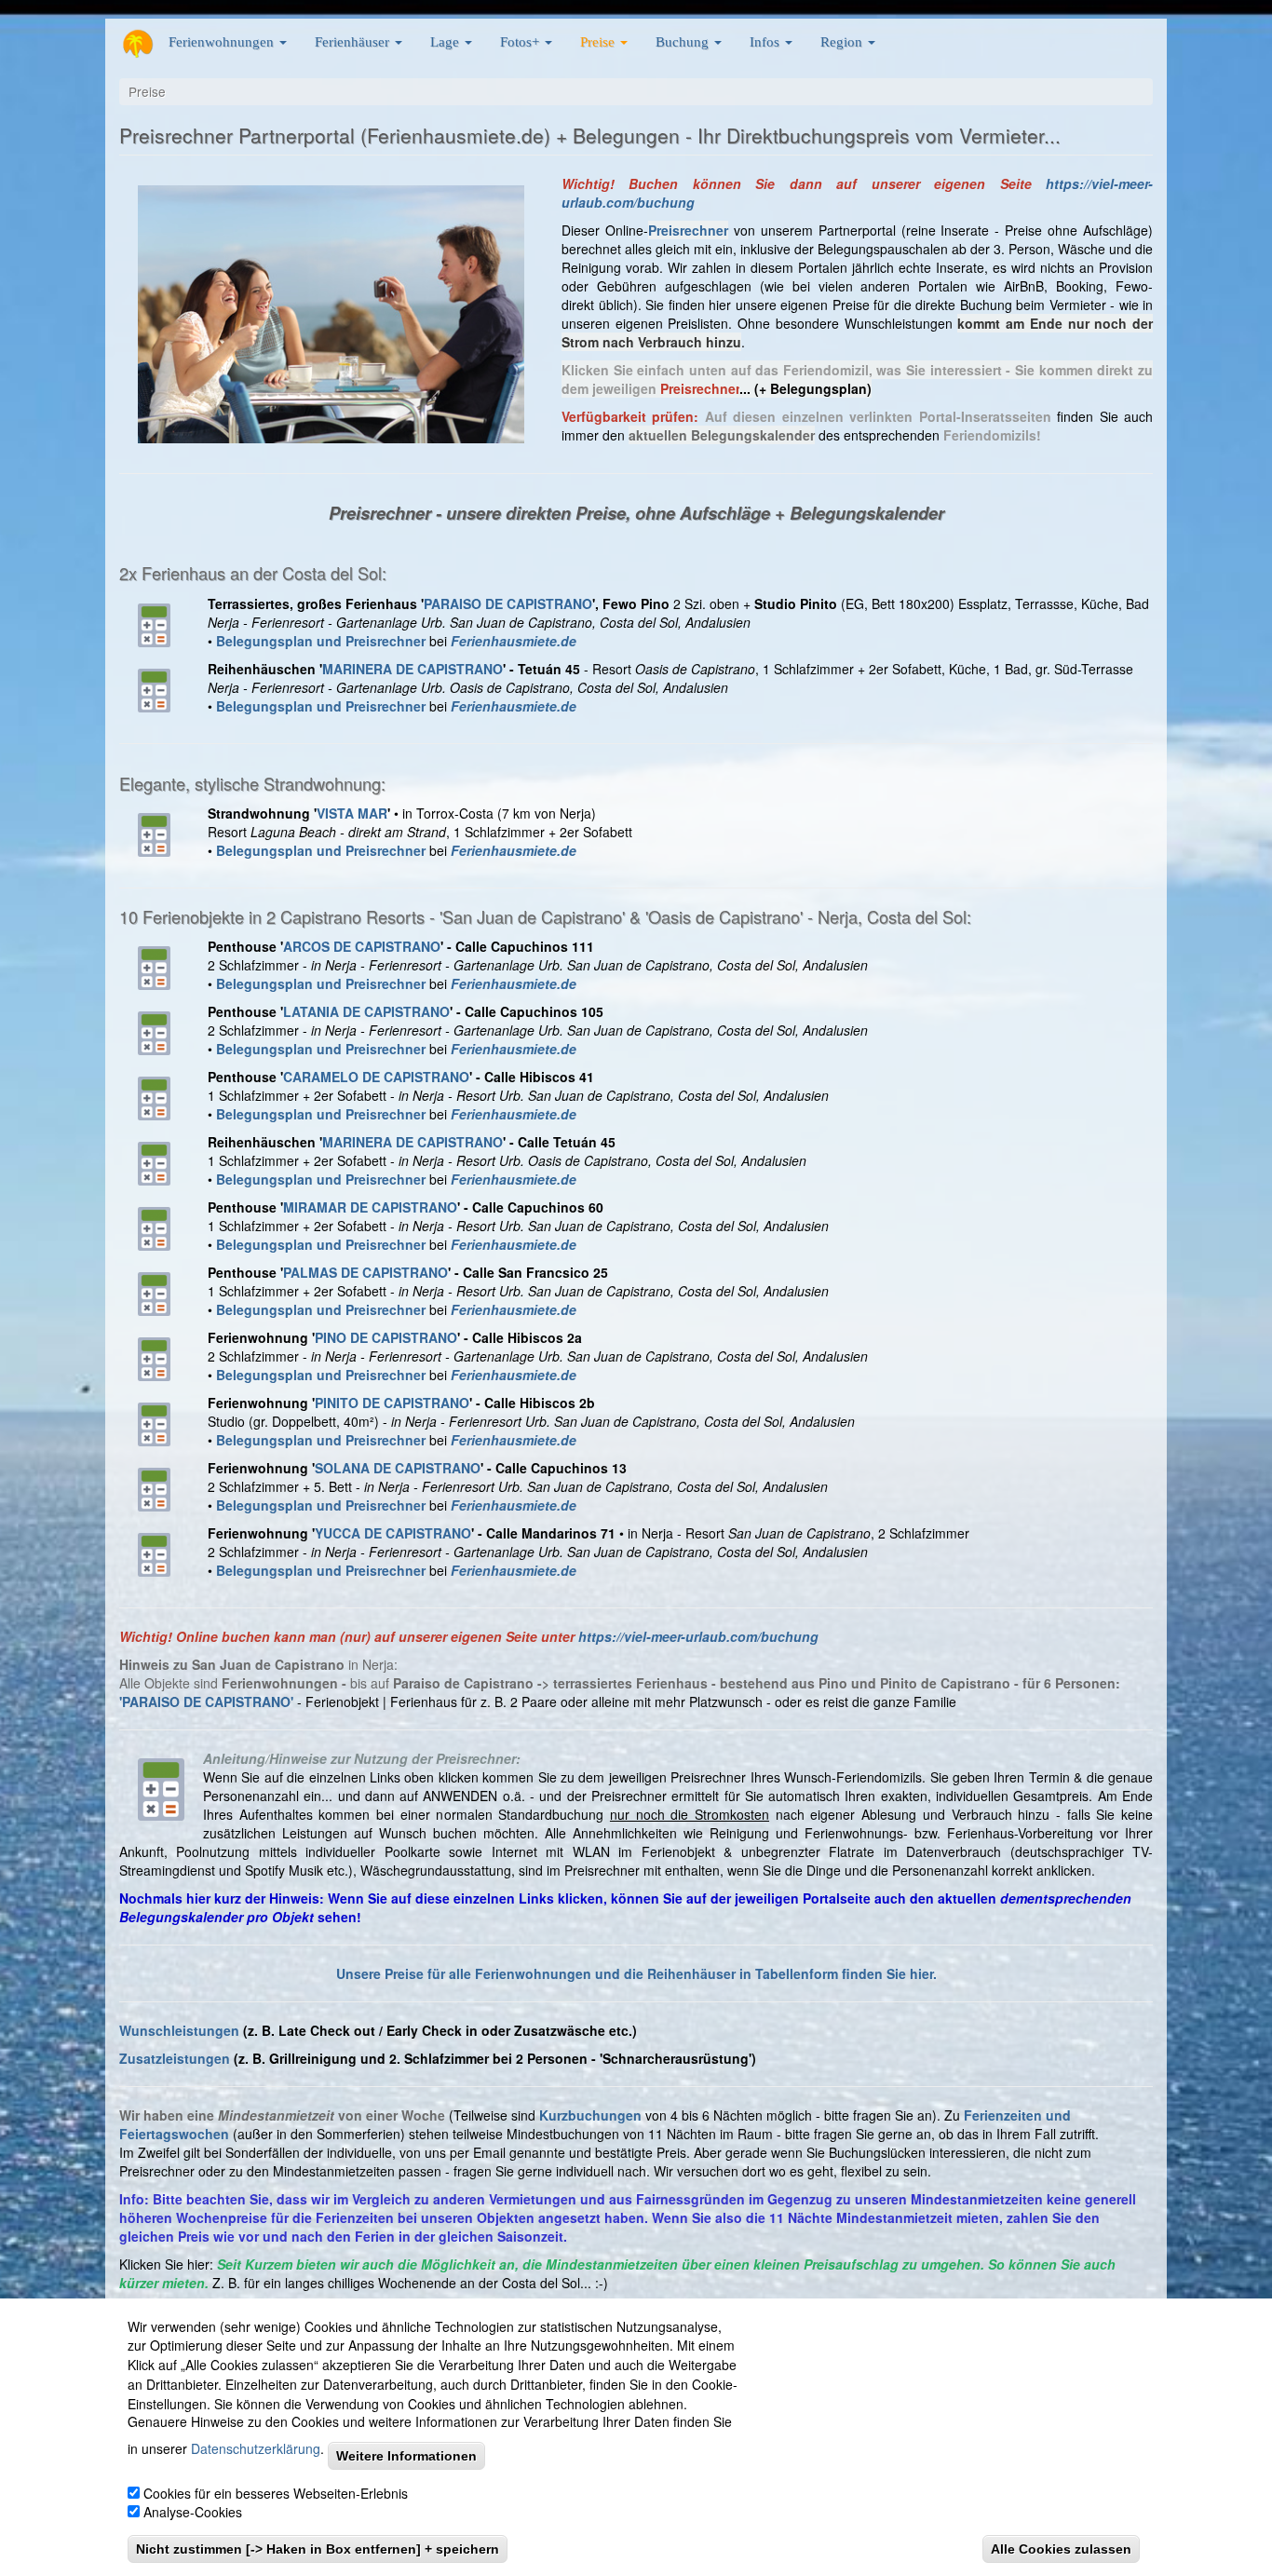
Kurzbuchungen (590, 2115)
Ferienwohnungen (223, 41)
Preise (599, 41)
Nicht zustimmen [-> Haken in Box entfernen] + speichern (318, 2549)
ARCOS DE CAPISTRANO (362, 946)
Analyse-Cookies (193, 2513)
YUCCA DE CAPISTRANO (393, 1533)
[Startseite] (137, 44)
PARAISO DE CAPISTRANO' (208, 1702)
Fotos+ (521, 41)
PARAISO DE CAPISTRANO (508, 603)
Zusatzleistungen (175, 2058)
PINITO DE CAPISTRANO (392, 1403)
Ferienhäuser (354, 41)
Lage (447, 41)
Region (843, 41)
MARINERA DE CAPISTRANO (413, 669)
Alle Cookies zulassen (1061, 2549)
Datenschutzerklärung (256, 2449)
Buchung (684, 41)
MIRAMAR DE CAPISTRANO (370, 1207)
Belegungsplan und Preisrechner (321, 1375)
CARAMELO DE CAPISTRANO (376, 1077)
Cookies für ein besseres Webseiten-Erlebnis (276, 2493)
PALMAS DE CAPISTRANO (365, 1272)
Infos (766, 41)
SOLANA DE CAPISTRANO (398, 1468)
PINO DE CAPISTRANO (386, 1337)
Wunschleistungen (179, 2030)
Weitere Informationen (406, 2456)
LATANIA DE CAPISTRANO (366, 1011)
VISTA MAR (352, 813)
